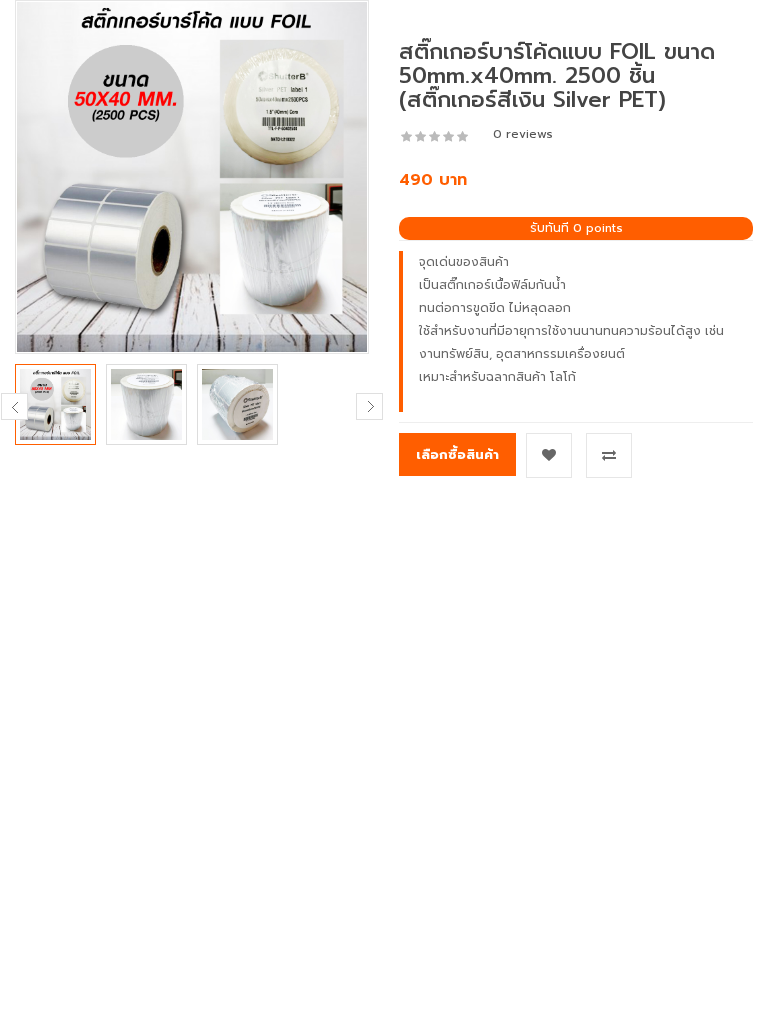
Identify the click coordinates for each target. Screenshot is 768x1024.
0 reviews (523, 134)
